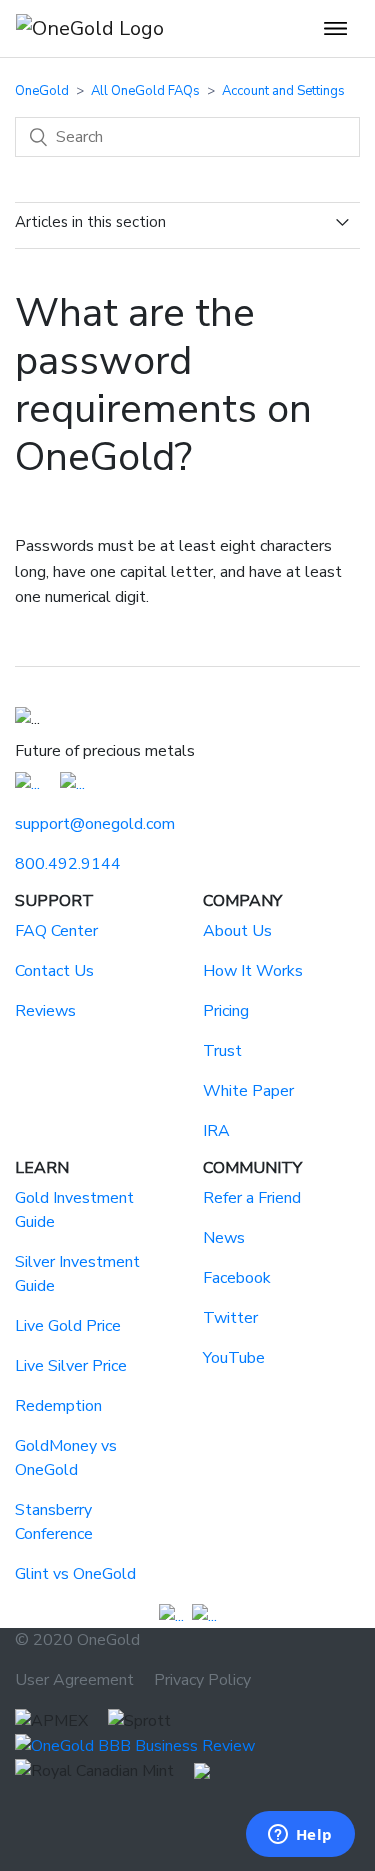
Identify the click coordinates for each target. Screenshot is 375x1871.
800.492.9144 (68, 864)
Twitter (230, 1318)
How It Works (253, 971)
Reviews (45, 1011)
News (224, 1238)
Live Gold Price (68, 1326)
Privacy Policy (202, 1680)
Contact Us (54, 971)
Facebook (237, 1278)
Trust (222, 1051)
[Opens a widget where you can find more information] (300, 1836)
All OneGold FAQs (145, 91)
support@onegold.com (95, 824)
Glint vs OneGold (75, 1574)
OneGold (42, 91)
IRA (216, 1131)
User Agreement (74, 1680)
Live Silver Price (71, 1366)
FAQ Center (56, 931)
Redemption (58, 1406)
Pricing (226, 1011)
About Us (237, 931)
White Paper (248, 1091)
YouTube (234, 1358)
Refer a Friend (252, 1198)
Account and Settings (283, 91)
